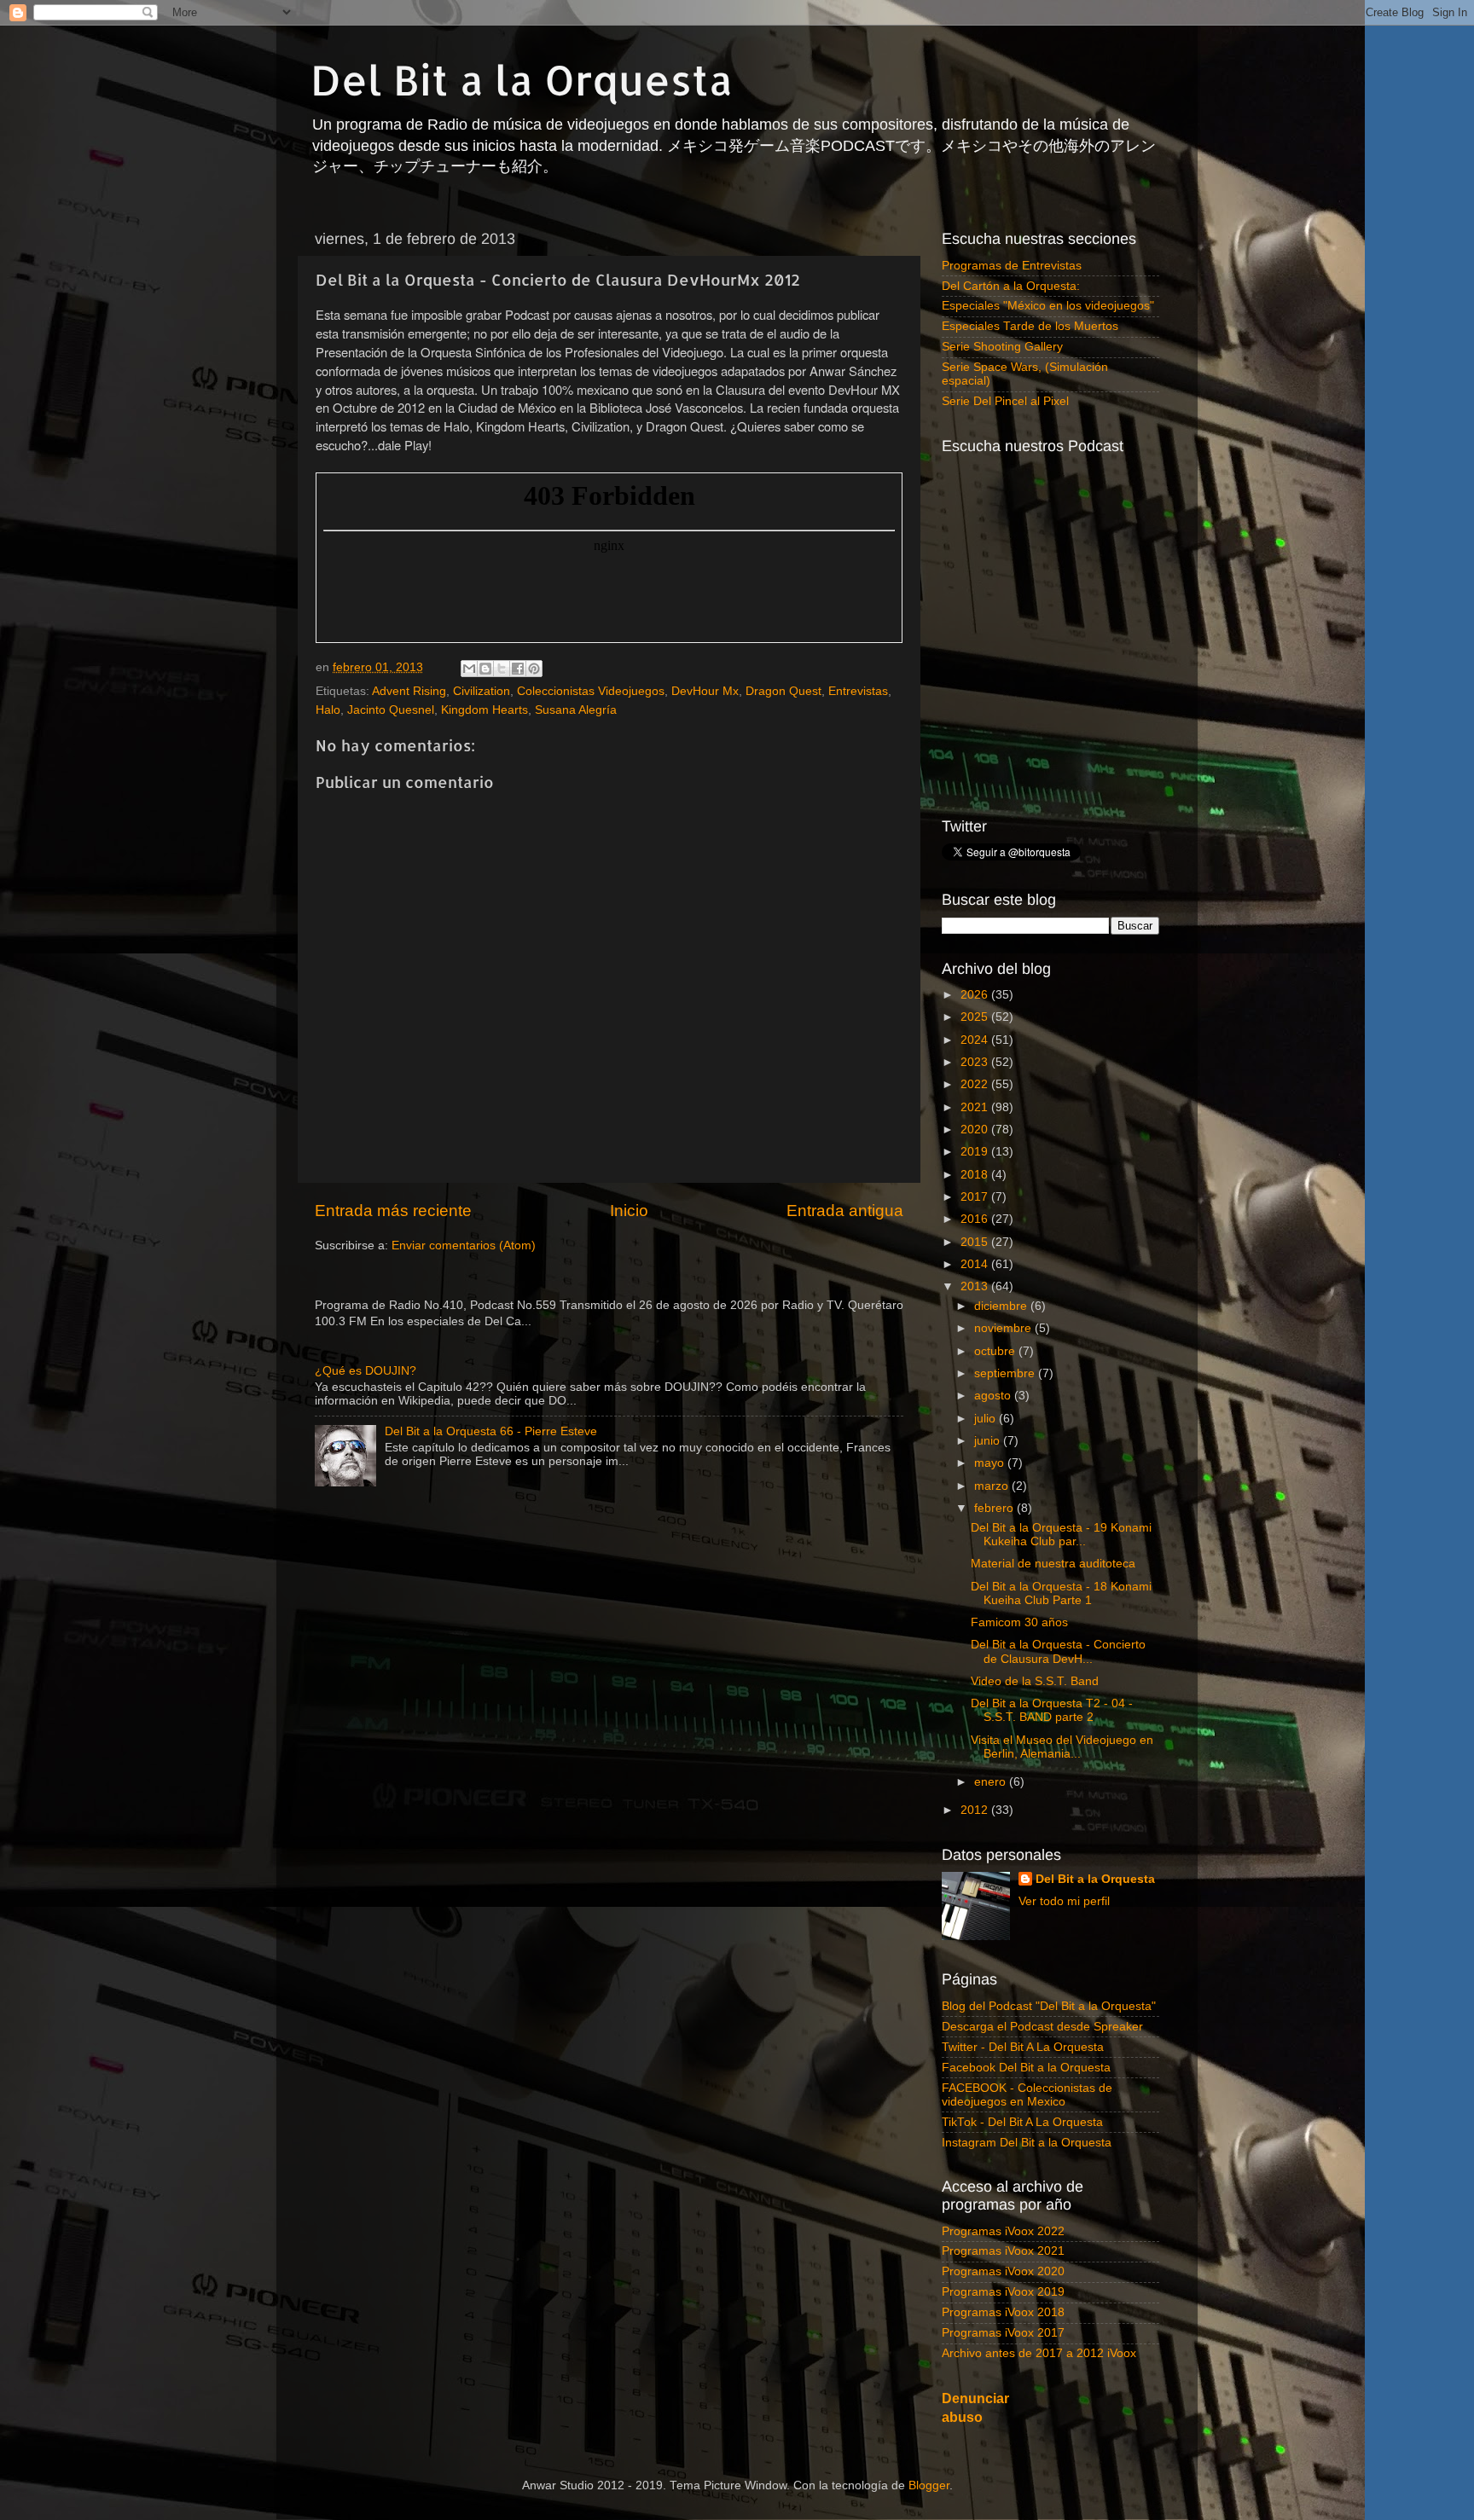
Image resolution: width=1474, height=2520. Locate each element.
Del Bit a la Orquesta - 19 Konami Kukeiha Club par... (1061, 1535)
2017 (976, 1197)
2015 (976, 1242)
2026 (976, 995)
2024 (976, 1040)
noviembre (1004, 1328)
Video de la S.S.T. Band (1035, 1681)
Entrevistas (858, 691)
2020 (976, 1130)
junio (989, 1441)
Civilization (482, 691)
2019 (976, 1152)
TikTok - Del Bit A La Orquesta (1022, 2122)
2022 (976, 1084)
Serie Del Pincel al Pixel (1005, 401)
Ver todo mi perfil (1064, 1901)
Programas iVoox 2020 (1003, 2271)
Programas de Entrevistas (1012, 266)
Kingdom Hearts (485, 710)
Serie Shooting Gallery (1002, 347)
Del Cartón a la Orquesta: (1011, 286)
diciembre (1002, 1306)
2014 (976, 1264)
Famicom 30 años (1019, 1622)
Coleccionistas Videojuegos (591, 691)
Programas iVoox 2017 (1003, 2333)
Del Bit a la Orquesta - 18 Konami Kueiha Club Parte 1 (1061, 1593)
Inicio (629, 1211)
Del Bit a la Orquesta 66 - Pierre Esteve (491, 1431)
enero (992, 1782)
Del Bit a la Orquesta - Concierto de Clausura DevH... (1058, 1651)
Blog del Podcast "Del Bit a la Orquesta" (1049, 2006)
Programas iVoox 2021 (1003, 2251)
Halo (328, 710)
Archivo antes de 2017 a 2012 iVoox (1039, 2353)
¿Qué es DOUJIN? (366, 1371)
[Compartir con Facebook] (518, 669)
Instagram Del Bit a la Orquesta (1027, 2143)
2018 (976, 1175)
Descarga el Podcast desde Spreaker (1042, 2027)
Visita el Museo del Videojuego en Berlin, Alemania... (1062, 1747)
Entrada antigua (845, 1211)
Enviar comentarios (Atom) (464, 1246)
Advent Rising (409, 691)
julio (987, 1419)
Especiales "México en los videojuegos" (1048, 306)
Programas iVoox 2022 (1003, 2231)
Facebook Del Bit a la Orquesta (1026, 2068)
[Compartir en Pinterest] (534, 669)
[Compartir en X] (502, 669)
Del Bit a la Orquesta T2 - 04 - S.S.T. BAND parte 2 (1052, 1710)
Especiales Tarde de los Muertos (1030, 326)
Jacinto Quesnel (391, 710)
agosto (994, 1396)
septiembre (1006, 1373)
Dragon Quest (783, 691)
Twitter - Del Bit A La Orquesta (1023, 2047)
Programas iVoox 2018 (1003, 2312)
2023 (976, 1062)
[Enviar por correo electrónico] (469, 669)
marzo (993, 1486)
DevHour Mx (705, 691)
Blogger (929, 2485)
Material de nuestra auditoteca (1053, 1564)
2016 (976, 1219)
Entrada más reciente (393, 1211)
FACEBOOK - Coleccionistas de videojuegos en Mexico (1027, 2095)
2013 (976, 1286)
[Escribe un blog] (485, 669)
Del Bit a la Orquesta (522, 79)
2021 (976, 1107)
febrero (995, 1508)
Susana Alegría (576, 710)
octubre (996, 1351)
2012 (976, 1810)
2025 (976, 1017)
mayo (991, 1463)
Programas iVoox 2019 (1003, 2292)
